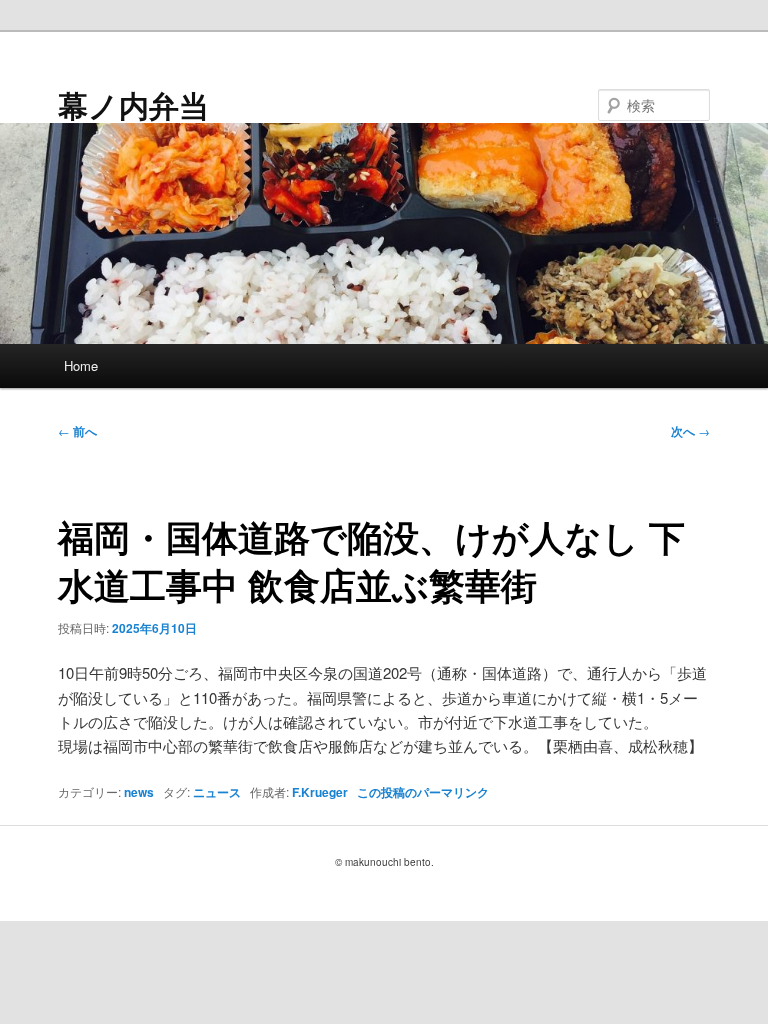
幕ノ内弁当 (133, 104)
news (139, 792)
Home (81, 365)
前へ (77, 431)
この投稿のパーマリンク (423, 792)
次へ (690, 431)
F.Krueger (320, 792)
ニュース (217, 792)
